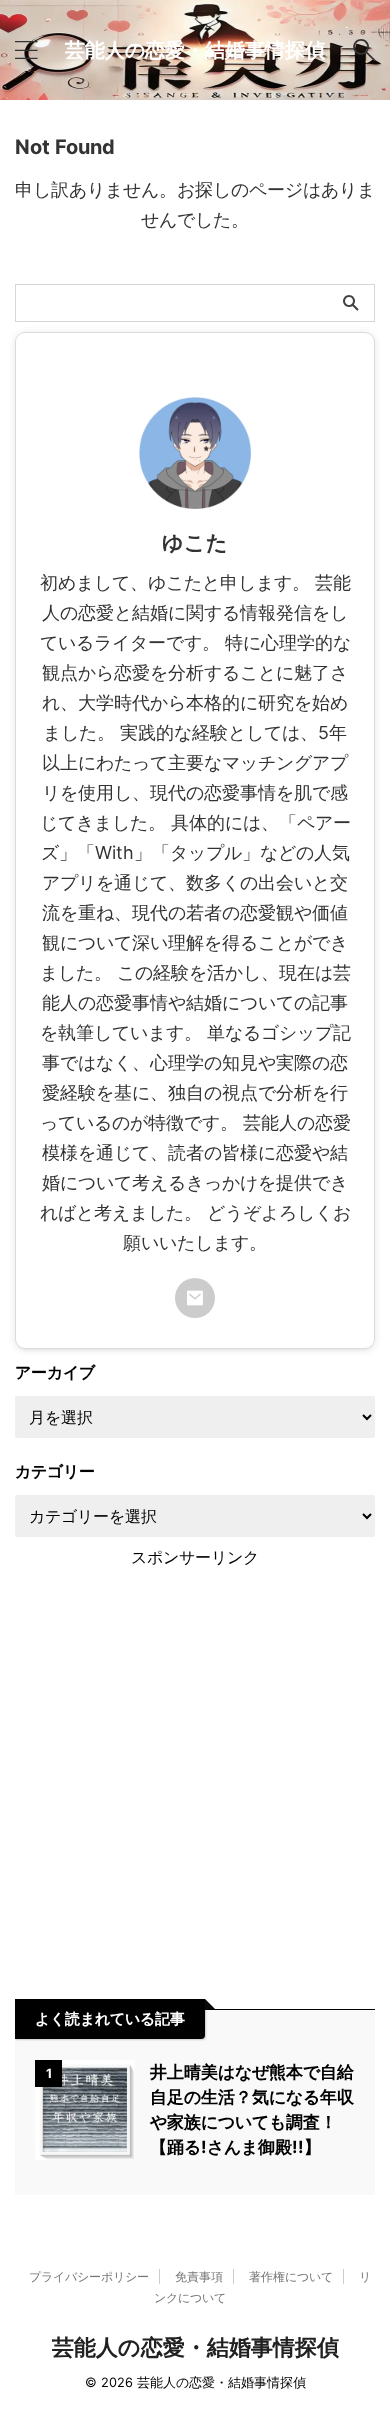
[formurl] (195, 1298)
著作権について (291, 2276)
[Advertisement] (195, 1764)
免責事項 (199, 2276)
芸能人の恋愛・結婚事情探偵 (195, 50)
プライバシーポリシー (89, 2276)
